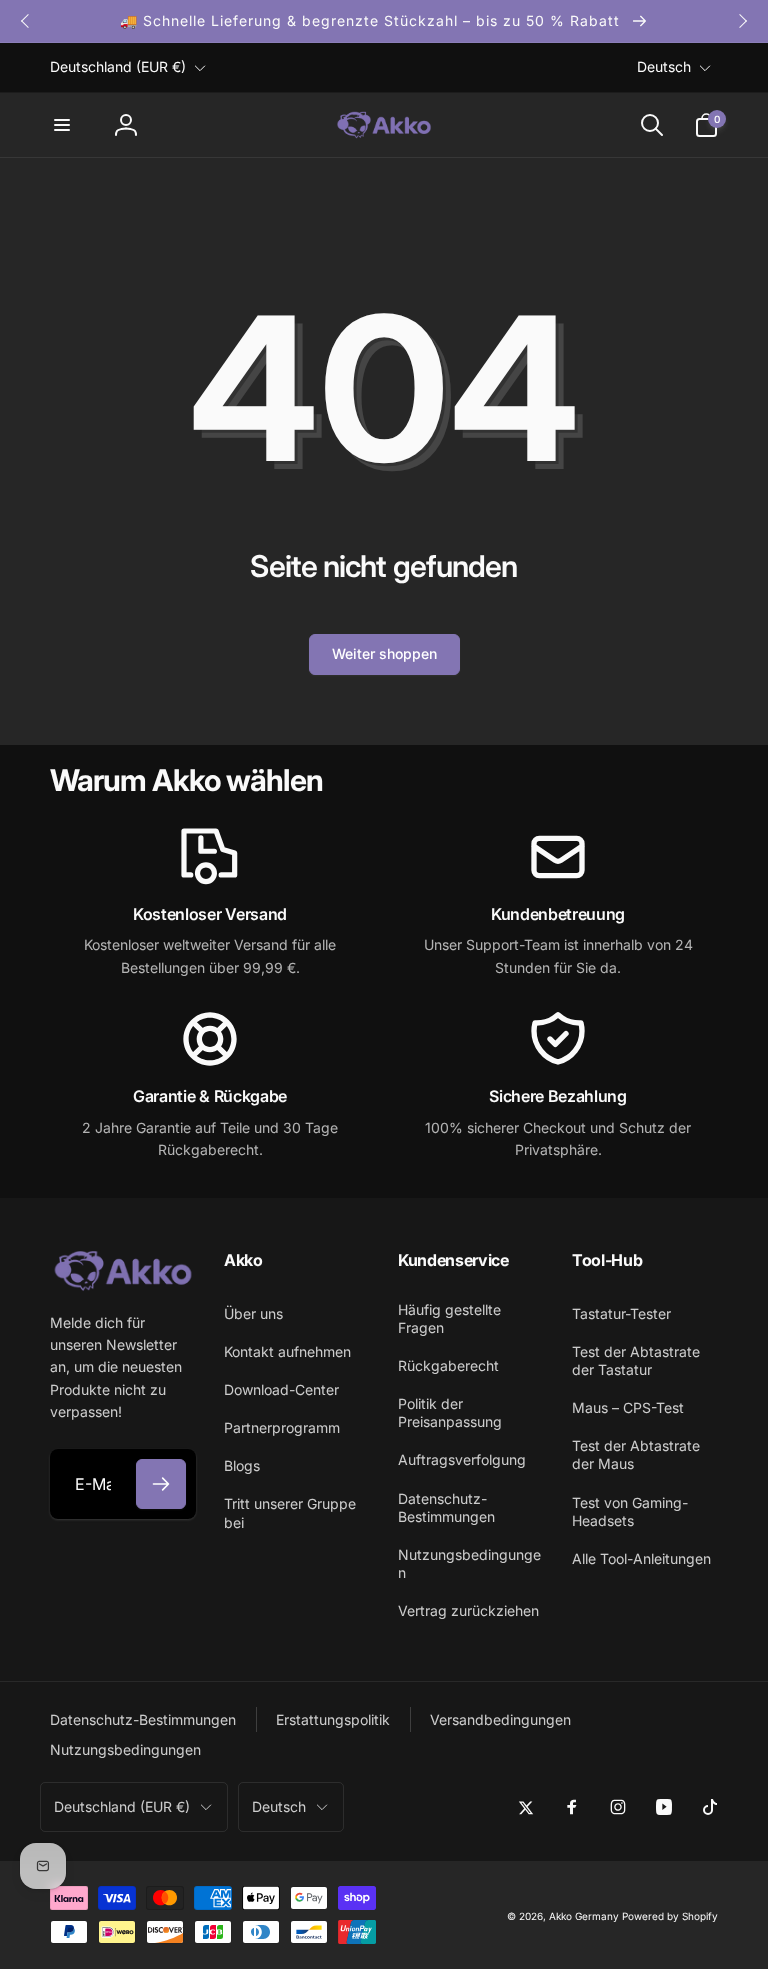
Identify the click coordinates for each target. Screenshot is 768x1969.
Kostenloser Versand (210, 914)
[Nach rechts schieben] (742, 21)
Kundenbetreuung (558, 914)
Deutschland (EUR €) (118, 66)
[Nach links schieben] (26, 21)
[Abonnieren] (161, 1484)
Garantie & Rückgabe (210, 1096)
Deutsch (664, 66)
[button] (62, 125)
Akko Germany (584, 1916)
